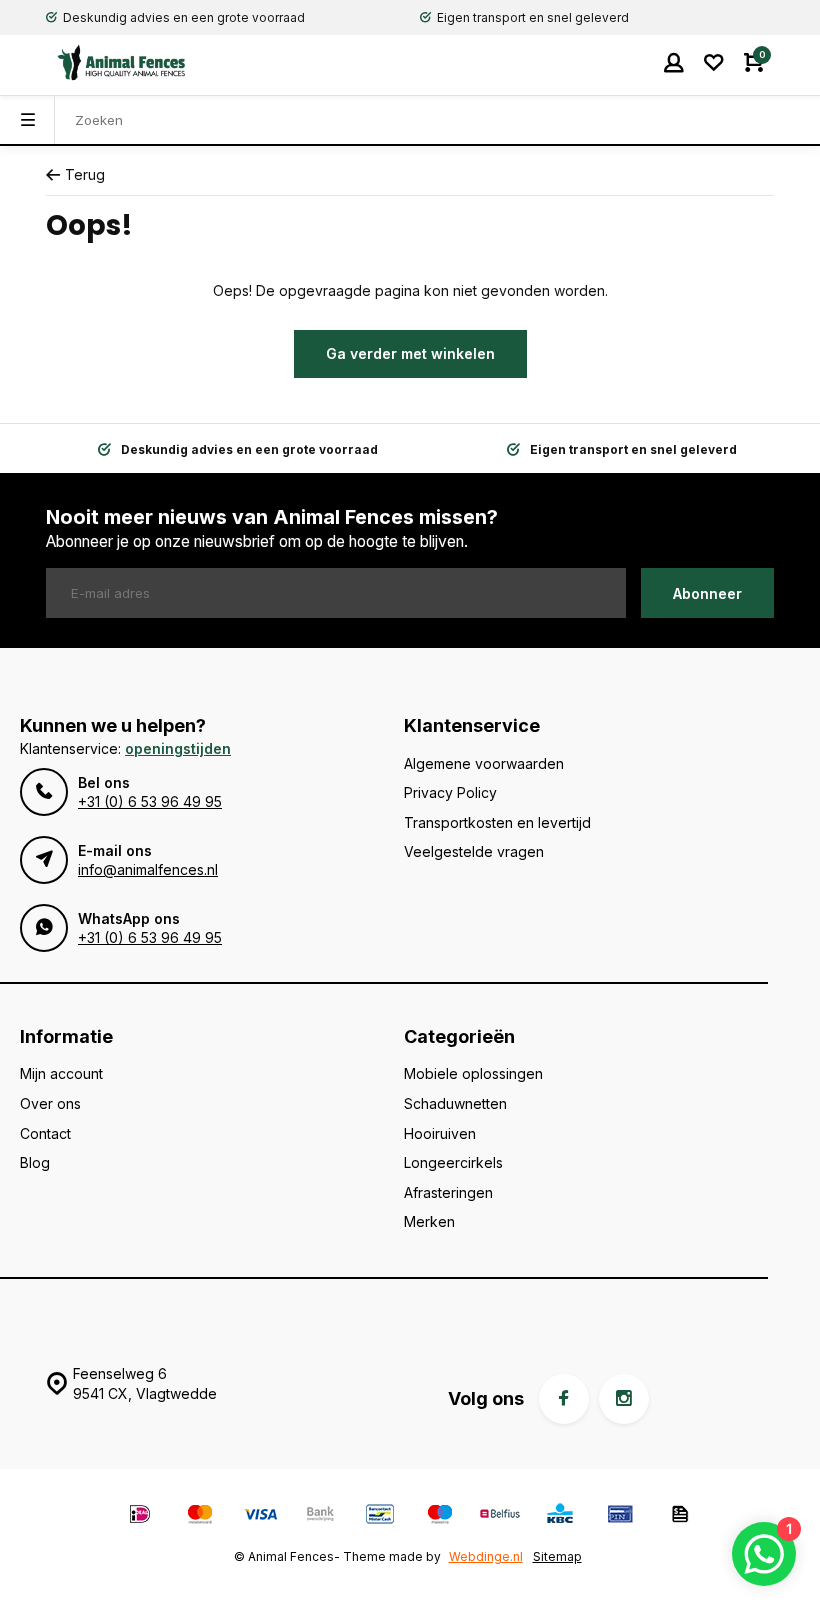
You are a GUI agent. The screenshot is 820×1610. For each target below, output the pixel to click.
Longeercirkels (453, 1162)
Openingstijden (178, 748)
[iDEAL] (140, 1516)
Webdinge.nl (486, 1556)
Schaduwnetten (455, 1103)
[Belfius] (500, 1516)
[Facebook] (564, 1399)
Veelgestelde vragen (474, 851)
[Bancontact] (380, 1516)
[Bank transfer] (320, 1516)
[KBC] (560, 1516)
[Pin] (620, 1516)
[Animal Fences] (106, 62)
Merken (429, 1221)
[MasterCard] (200, 1516)
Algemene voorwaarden (484, 763)
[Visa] (260, 1516)
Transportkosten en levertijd (497, 822)
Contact (45, 1133)
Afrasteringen (448, 1192)
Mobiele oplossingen (473, 1073)
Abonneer (707, 593)
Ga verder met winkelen (410, 353)
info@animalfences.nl (148, 869)
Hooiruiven (440, 1133)
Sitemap (557, 1556)
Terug (85, 174)
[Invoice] (680, 1516)
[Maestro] (440, 1516)
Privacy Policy (450, 792)
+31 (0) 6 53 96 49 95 (150, 801)
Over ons (50, 1103)
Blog (35, 1162)
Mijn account (61, 1073)
